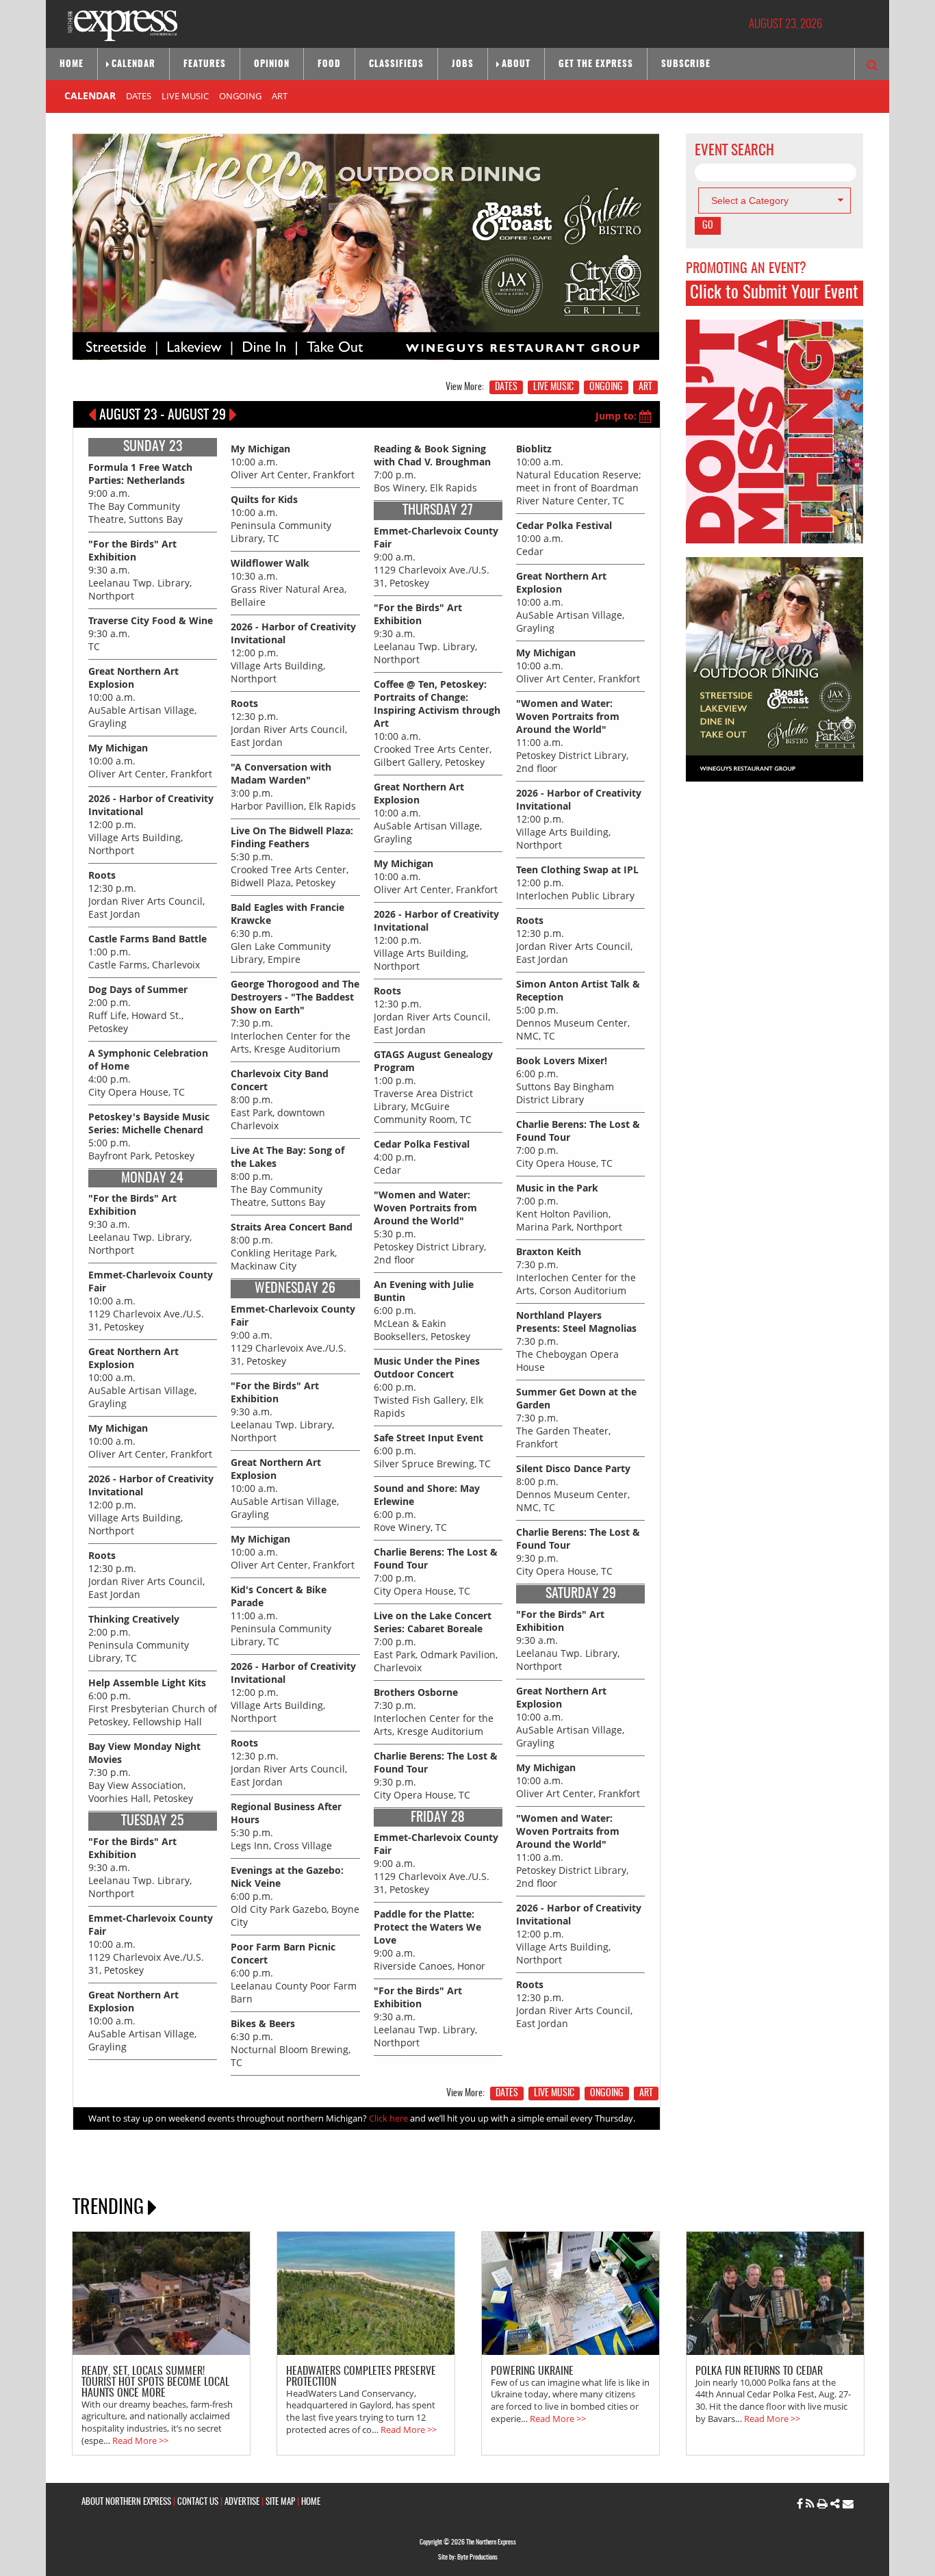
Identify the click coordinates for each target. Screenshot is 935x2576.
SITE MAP (280, 2502)
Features (205, 65)
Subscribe (686, 65)
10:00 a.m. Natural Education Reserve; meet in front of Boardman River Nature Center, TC (579, 475)
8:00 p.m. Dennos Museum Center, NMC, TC (573, 1488)
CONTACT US (198, 2502)
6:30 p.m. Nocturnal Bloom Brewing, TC (291, 2043)
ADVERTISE (242, 2502)
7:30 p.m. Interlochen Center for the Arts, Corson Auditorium (576, 1271)
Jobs (463, 65)
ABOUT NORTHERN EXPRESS (126, 2502)
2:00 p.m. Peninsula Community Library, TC (139, 1638)
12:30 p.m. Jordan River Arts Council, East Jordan (146, 894)
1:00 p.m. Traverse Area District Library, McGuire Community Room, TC (433, 1087)
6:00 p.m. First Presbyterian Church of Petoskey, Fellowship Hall (153, 1702)
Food (329, 65)
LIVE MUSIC (185, 96)
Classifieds (396, 65)
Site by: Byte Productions (468, 2558)
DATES (139, 96)
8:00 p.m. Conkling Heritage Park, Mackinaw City (292, 1246)
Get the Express (596, 65)
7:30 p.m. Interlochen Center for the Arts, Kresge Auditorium (434, 1712)
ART (280, 96)
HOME (311, 2502)
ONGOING (240, 96)
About (516, 65)
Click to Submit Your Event (774, 293)
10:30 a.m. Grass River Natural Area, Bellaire (289, 582)
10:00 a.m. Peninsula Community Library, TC (281, 519)
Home (72, 65)
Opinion (272, 65)
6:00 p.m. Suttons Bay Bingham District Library (565, 1080)
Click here (388, 2118)
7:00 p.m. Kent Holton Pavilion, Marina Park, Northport (569, 1207)
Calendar (133, 65)
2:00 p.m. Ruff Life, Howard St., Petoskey (138, 1009)
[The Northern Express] (123, 24)
